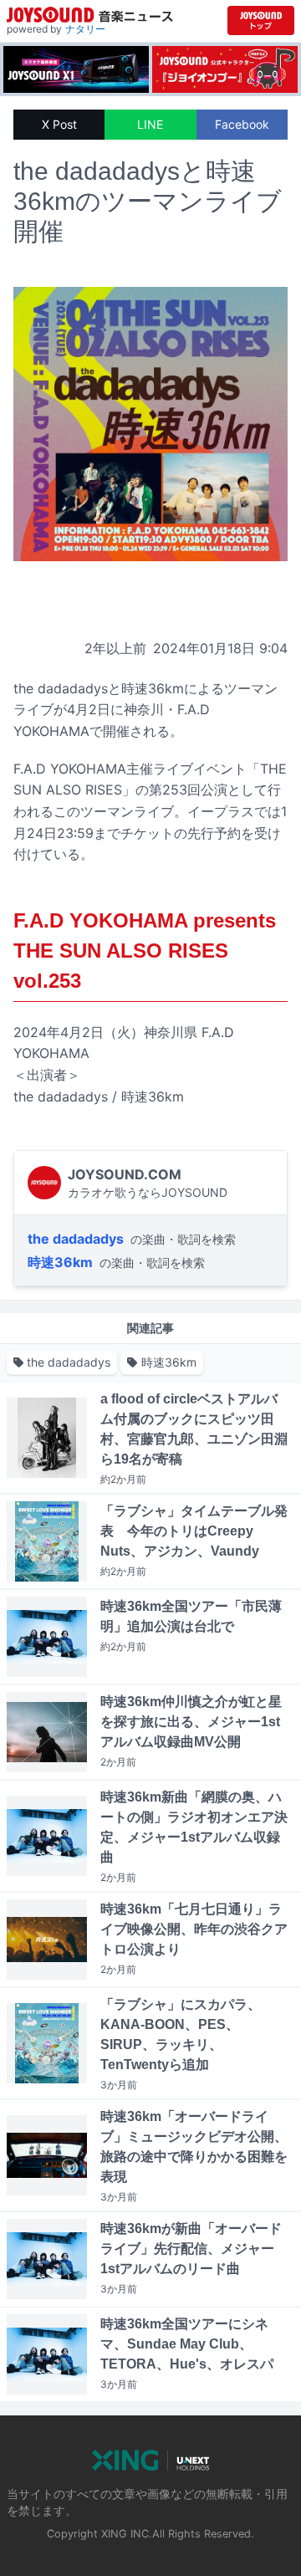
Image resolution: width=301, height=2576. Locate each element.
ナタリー (85, 29)
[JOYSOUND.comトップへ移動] (261, 20)
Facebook (242, 124)
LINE (150, 124)
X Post (59, 124)
